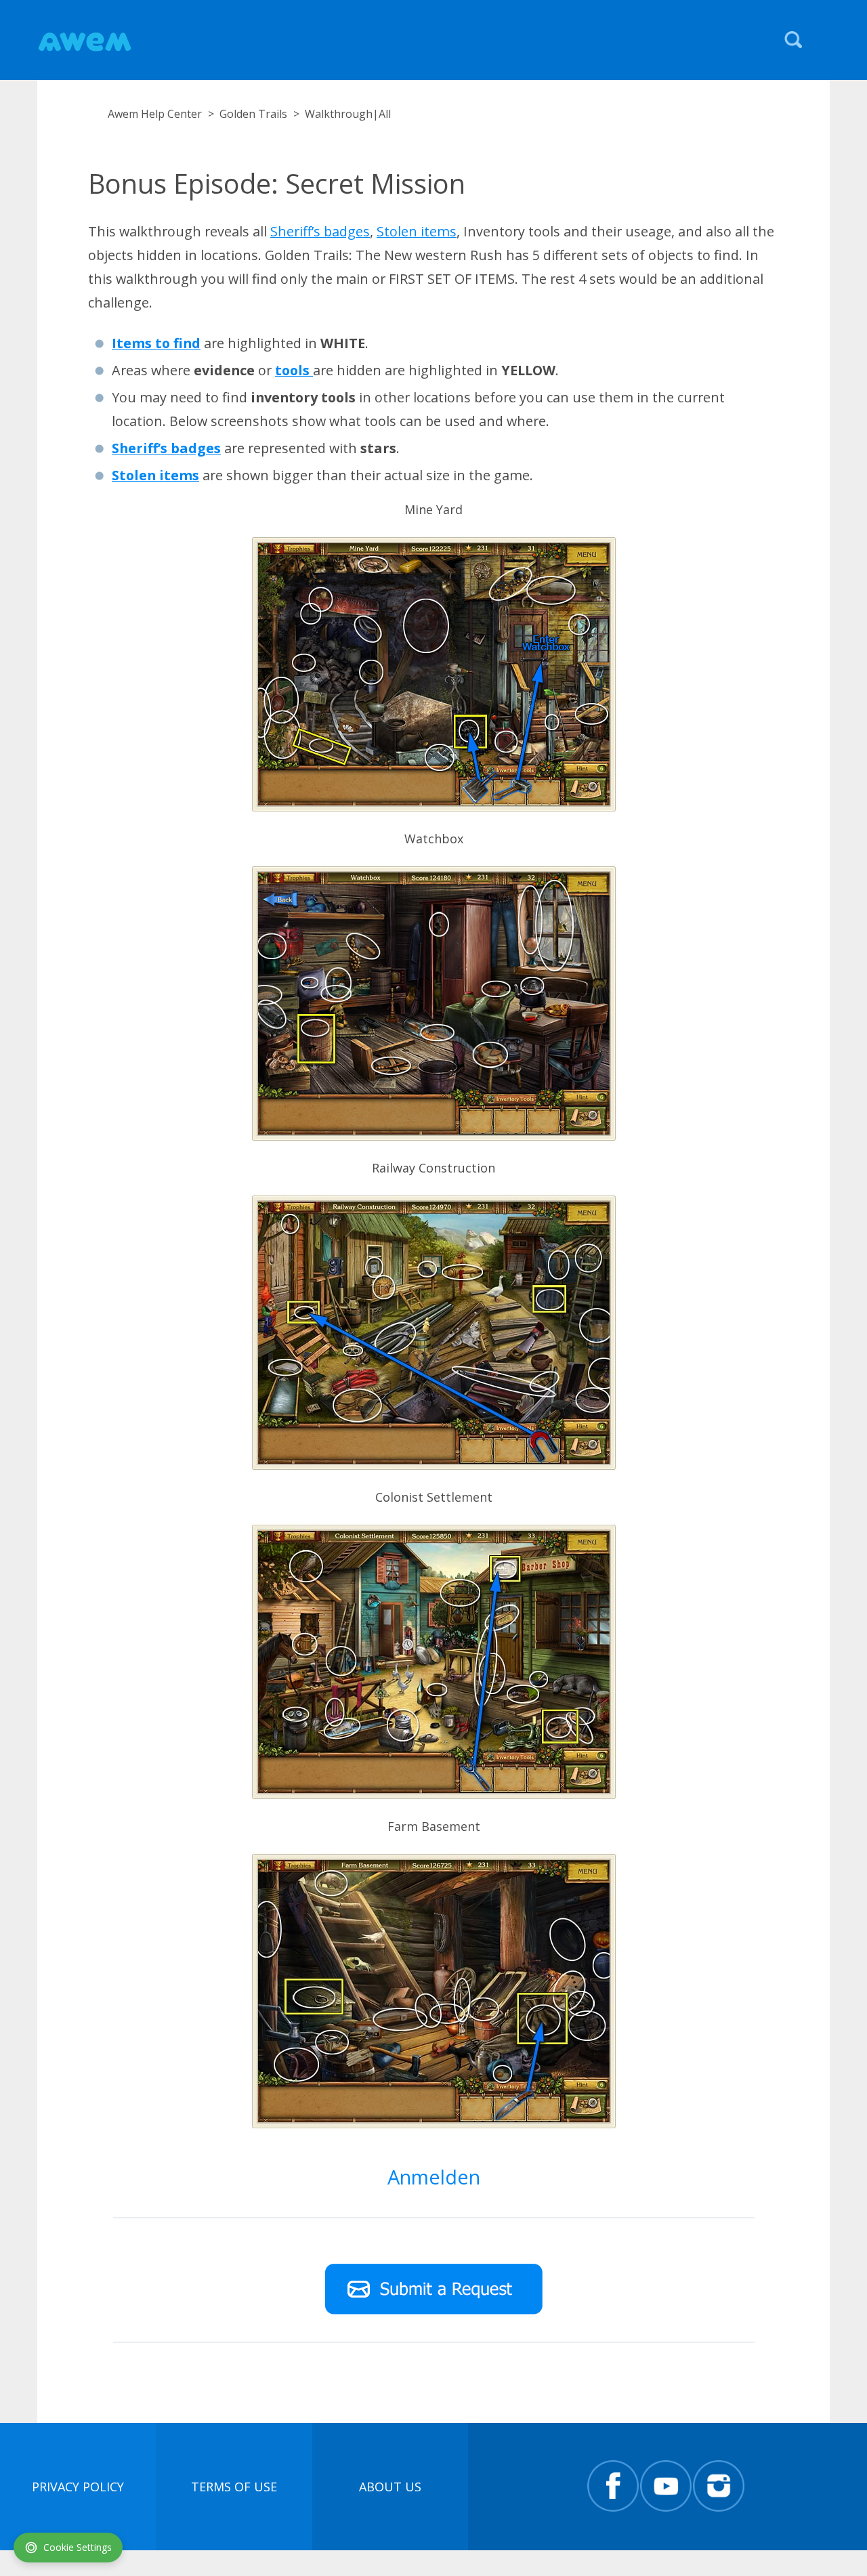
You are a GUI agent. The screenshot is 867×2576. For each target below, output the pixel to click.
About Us (390, 2487)
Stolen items (417, 231)
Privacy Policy (78, 2487)
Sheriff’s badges (320, 231)
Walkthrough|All (348, 114)
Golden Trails (253, 114)
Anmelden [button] (434, 2177)
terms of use (234, 2487)
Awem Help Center (155, 114)
